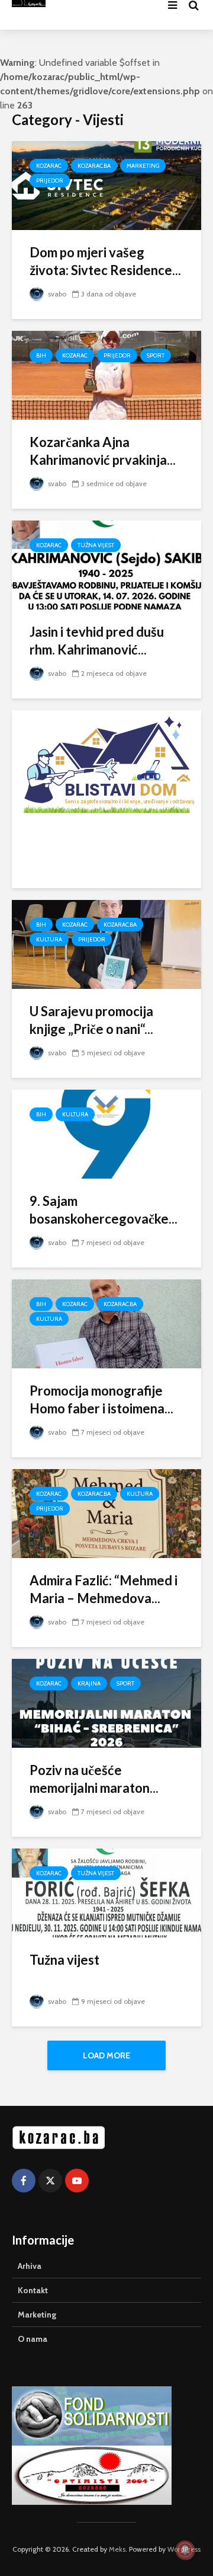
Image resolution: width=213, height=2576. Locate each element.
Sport (156, 355)
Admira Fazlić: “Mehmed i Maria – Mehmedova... (104, 1589)
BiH (41, 355)
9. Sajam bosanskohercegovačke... (104, 1210)
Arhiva (30, 2266)
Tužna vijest (96, 545)
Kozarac (49, 166)
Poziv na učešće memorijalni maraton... (94, 1779)
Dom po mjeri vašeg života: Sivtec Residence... (105, 261)
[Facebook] (24, 2181)
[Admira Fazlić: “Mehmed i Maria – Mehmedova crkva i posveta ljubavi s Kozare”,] (106, 1513)
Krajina (89, 1683)
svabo (56, 294)
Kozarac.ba (94, 166)
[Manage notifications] (185, 2550)
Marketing (143, 166)
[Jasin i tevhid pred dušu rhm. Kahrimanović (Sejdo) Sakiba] (106, 564)
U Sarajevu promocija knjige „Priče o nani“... (91, 1020)
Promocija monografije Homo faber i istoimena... (101, 1399)
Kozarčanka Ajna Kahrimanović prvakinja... (103, 451)
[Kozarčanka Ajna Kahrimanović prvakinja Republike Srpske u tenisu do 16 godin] (106, 374)
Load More (106, 2055)
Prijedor (50, 181)
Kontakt (33, 2290)
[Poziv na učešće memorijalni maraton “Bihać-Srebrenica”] (106, 1702)
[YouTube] (77, 2181)
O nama (33, 2339)
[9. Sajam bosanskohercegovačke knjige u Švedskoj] (106, 1133)
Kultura (49, 939)
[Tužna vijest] (106, 1892)
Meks (117, 2549)
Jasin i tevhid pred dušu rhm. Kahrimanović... (97, 641)
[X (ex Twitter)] (50, 2181)
